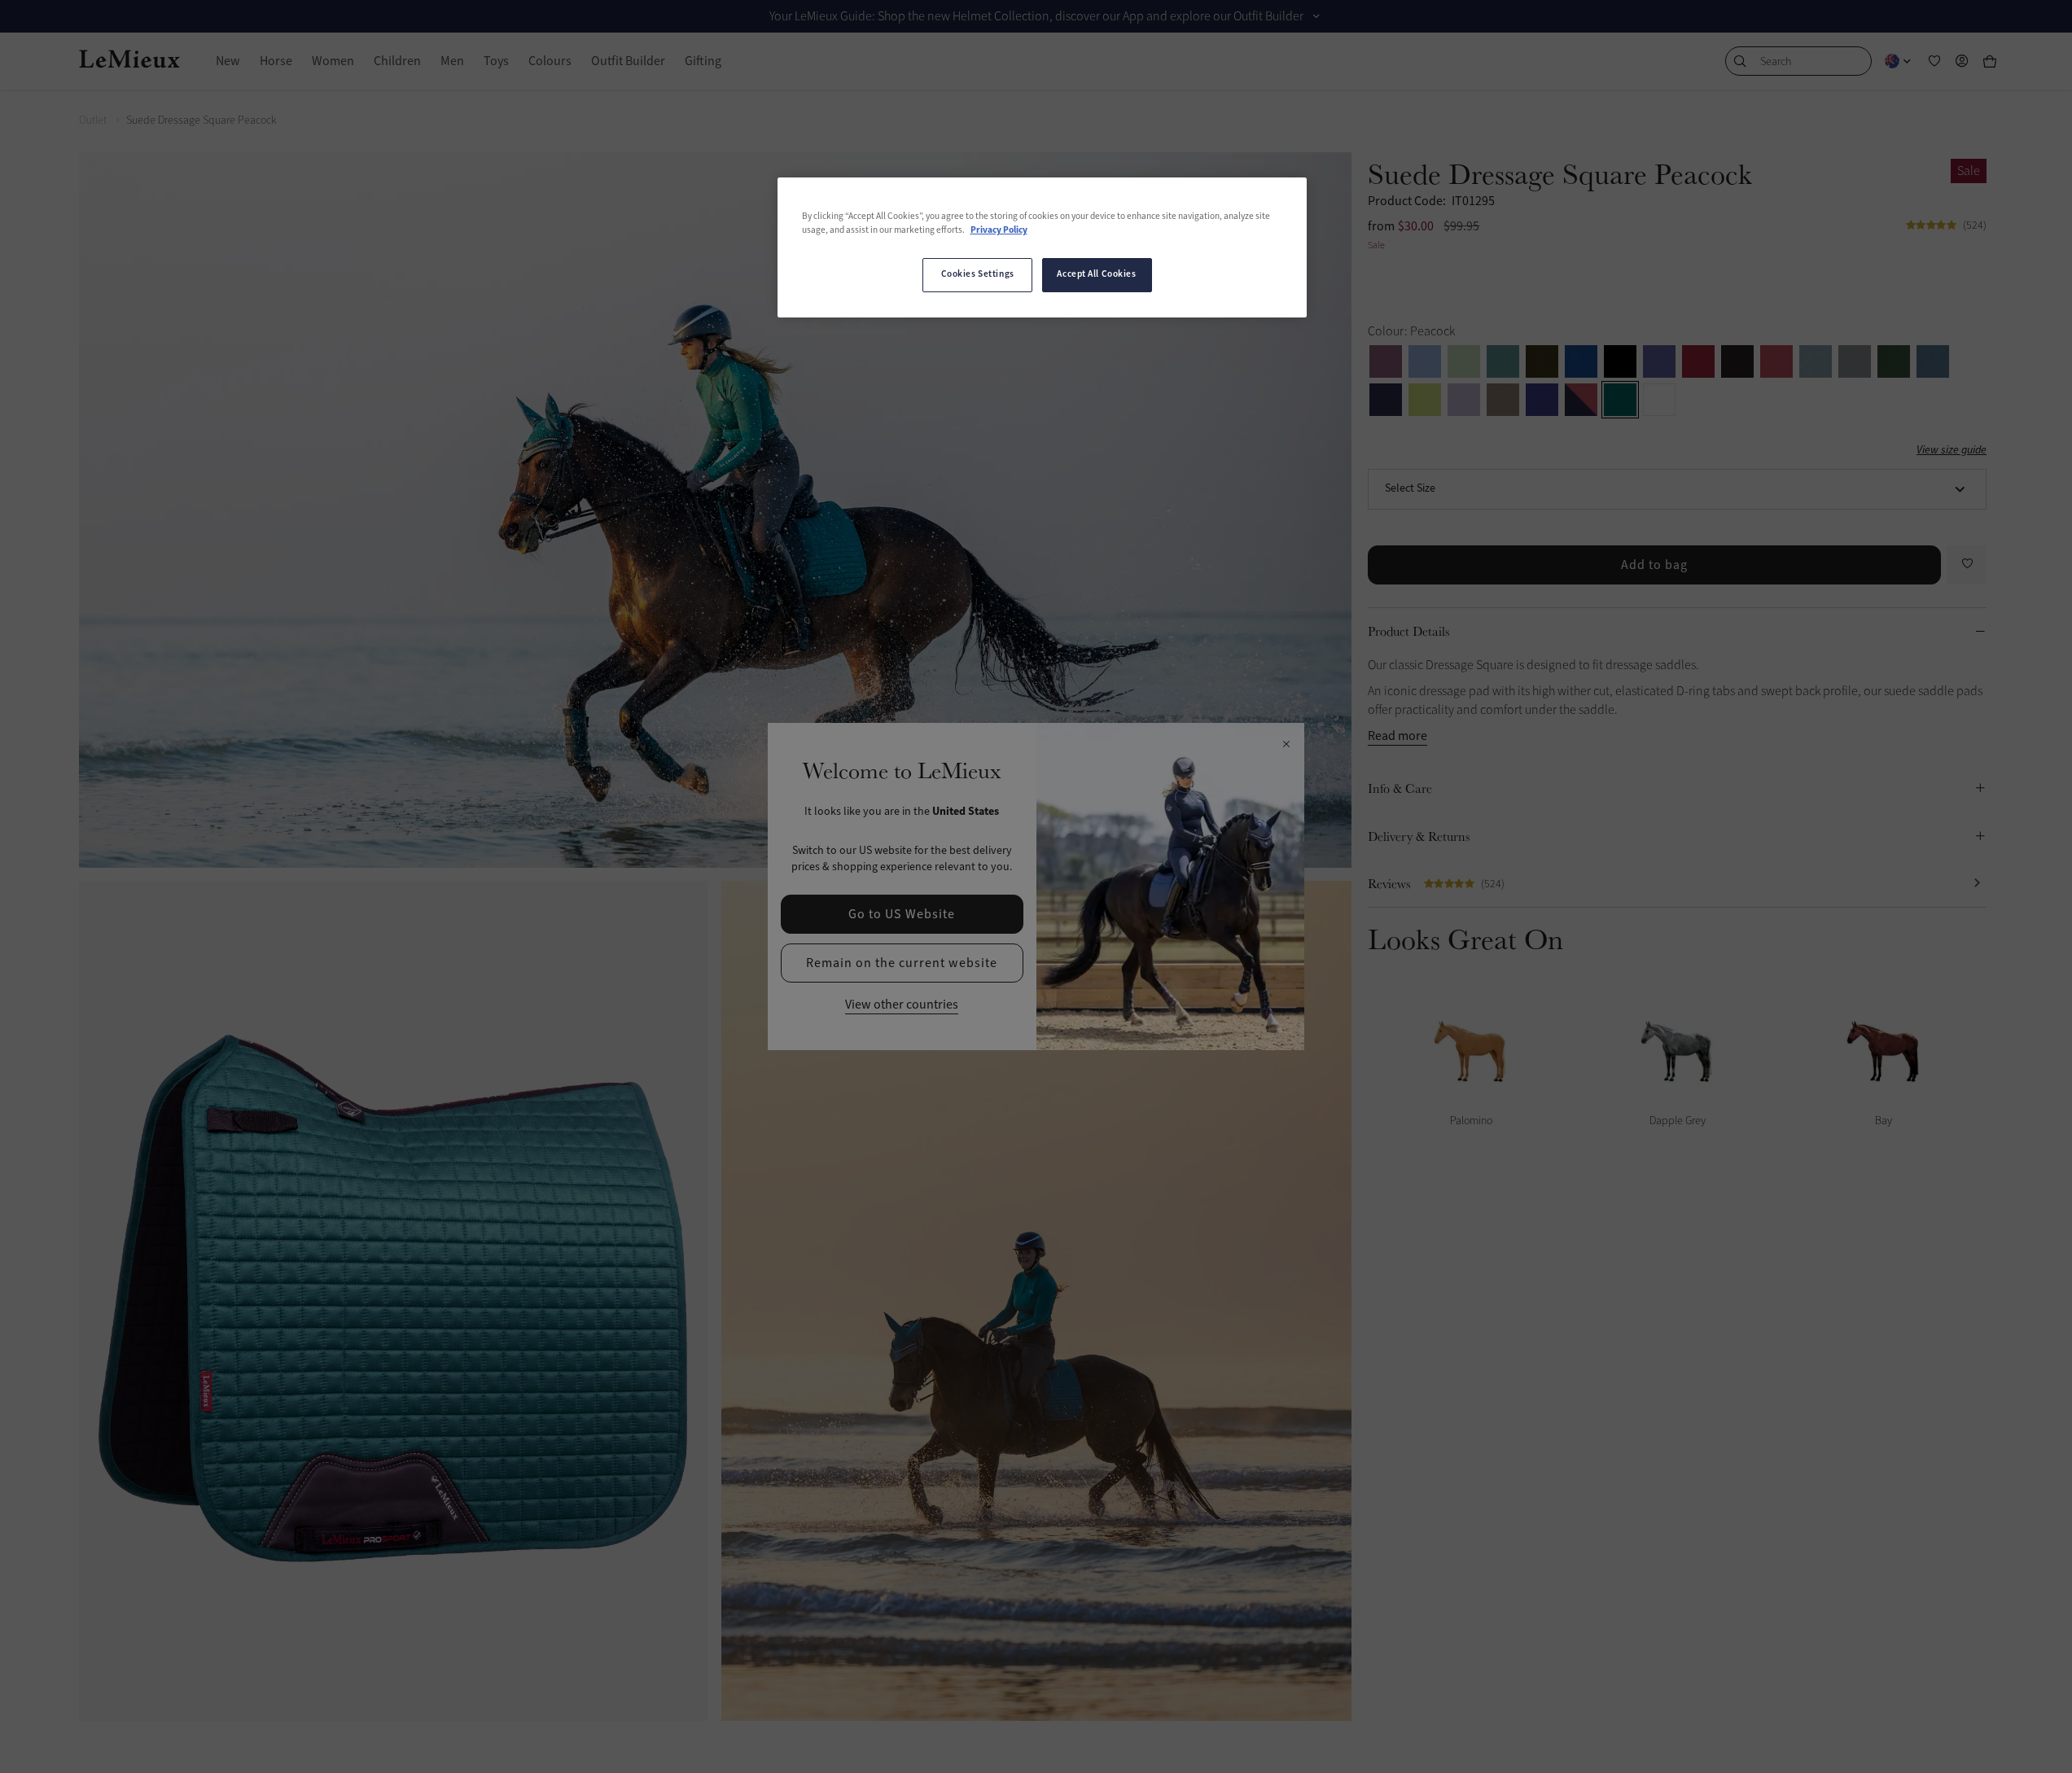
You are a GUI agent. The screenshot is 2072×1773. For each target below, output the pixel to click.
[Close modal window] (1286, 745)
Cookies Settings (978, 274)
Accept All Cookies (1096, 274)
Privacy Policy (999, 230)
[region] (1042, 247)
